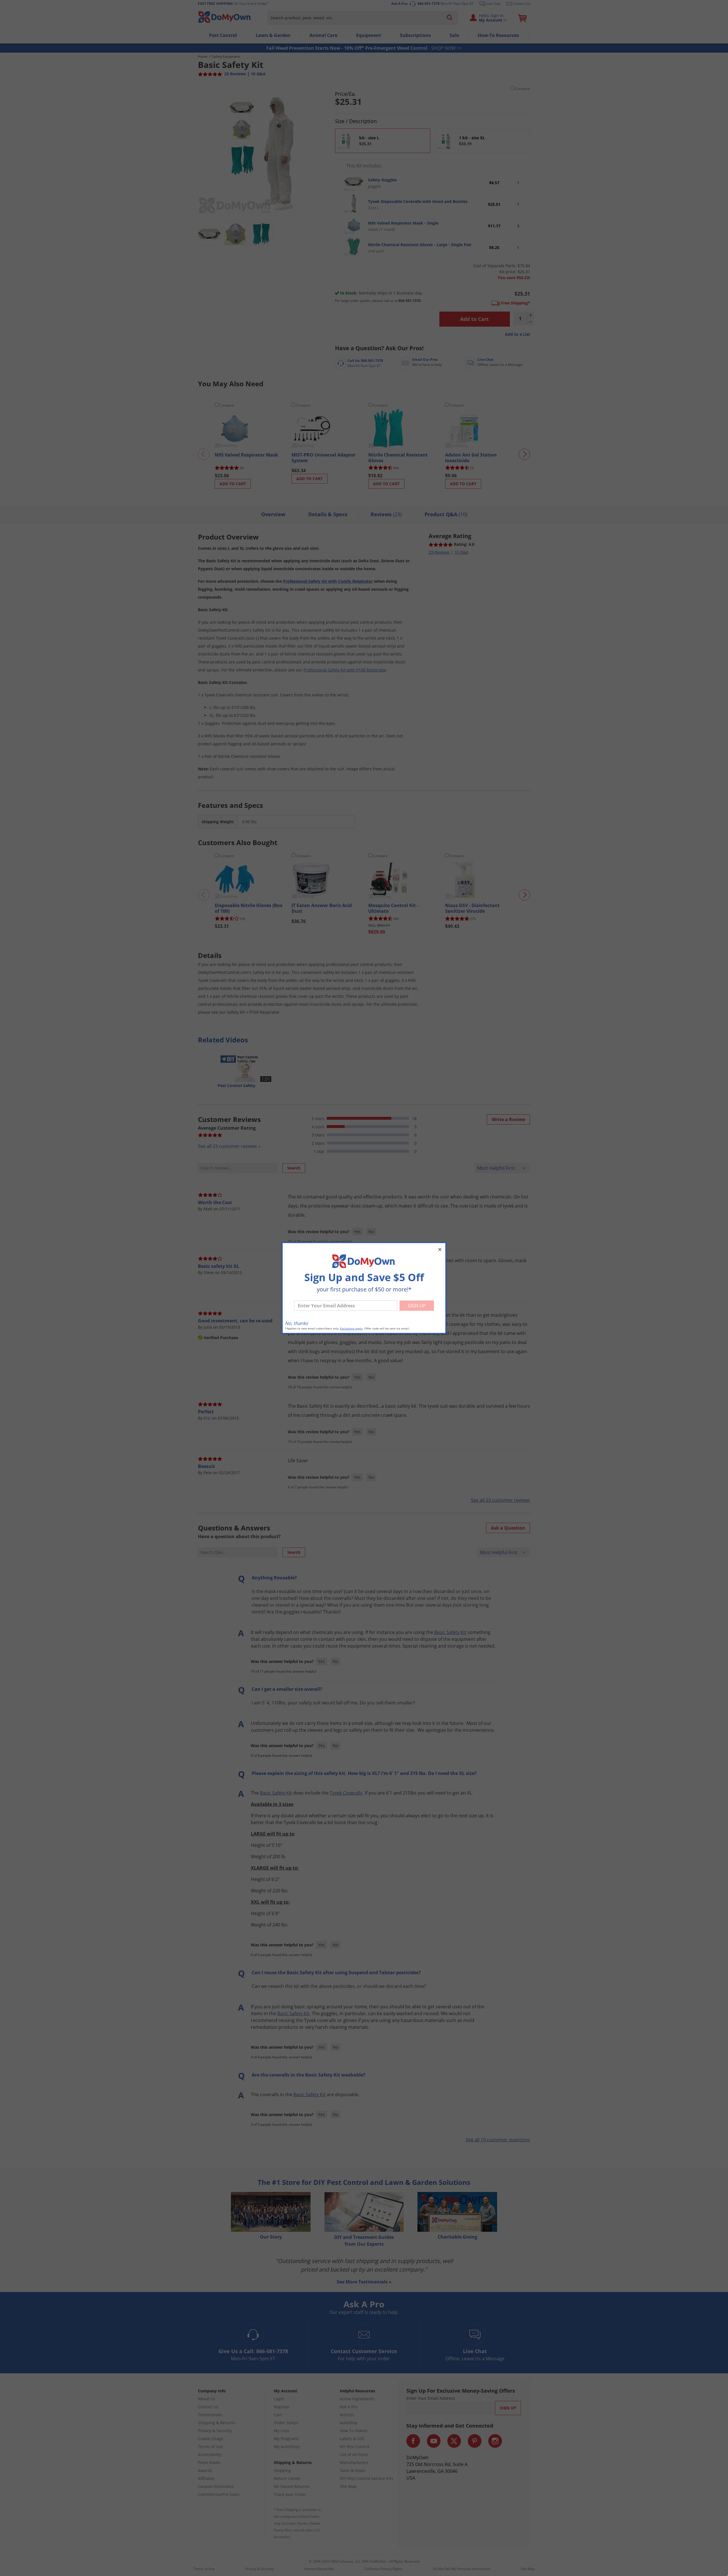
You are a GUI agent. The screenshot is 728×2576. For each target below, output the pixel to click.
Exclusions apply (351, 1329)
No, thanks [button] (296, 1323)
